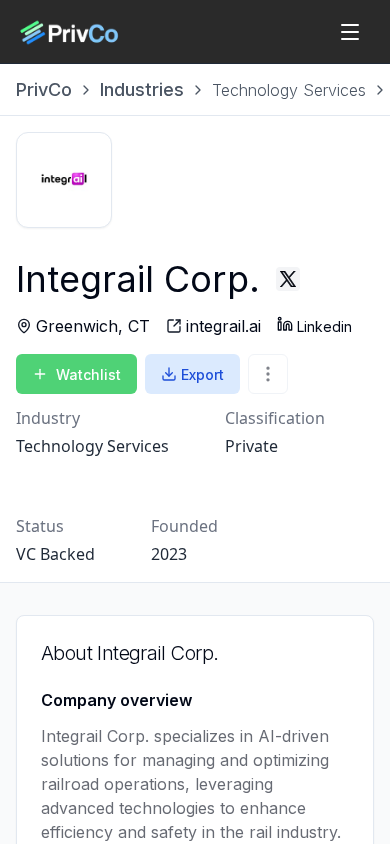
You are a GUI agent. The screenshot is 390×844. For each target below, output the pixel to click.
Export (202, 374)
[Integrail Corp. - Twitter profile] (288, 279)
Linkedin (324, 326)
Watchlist (88, 374)
